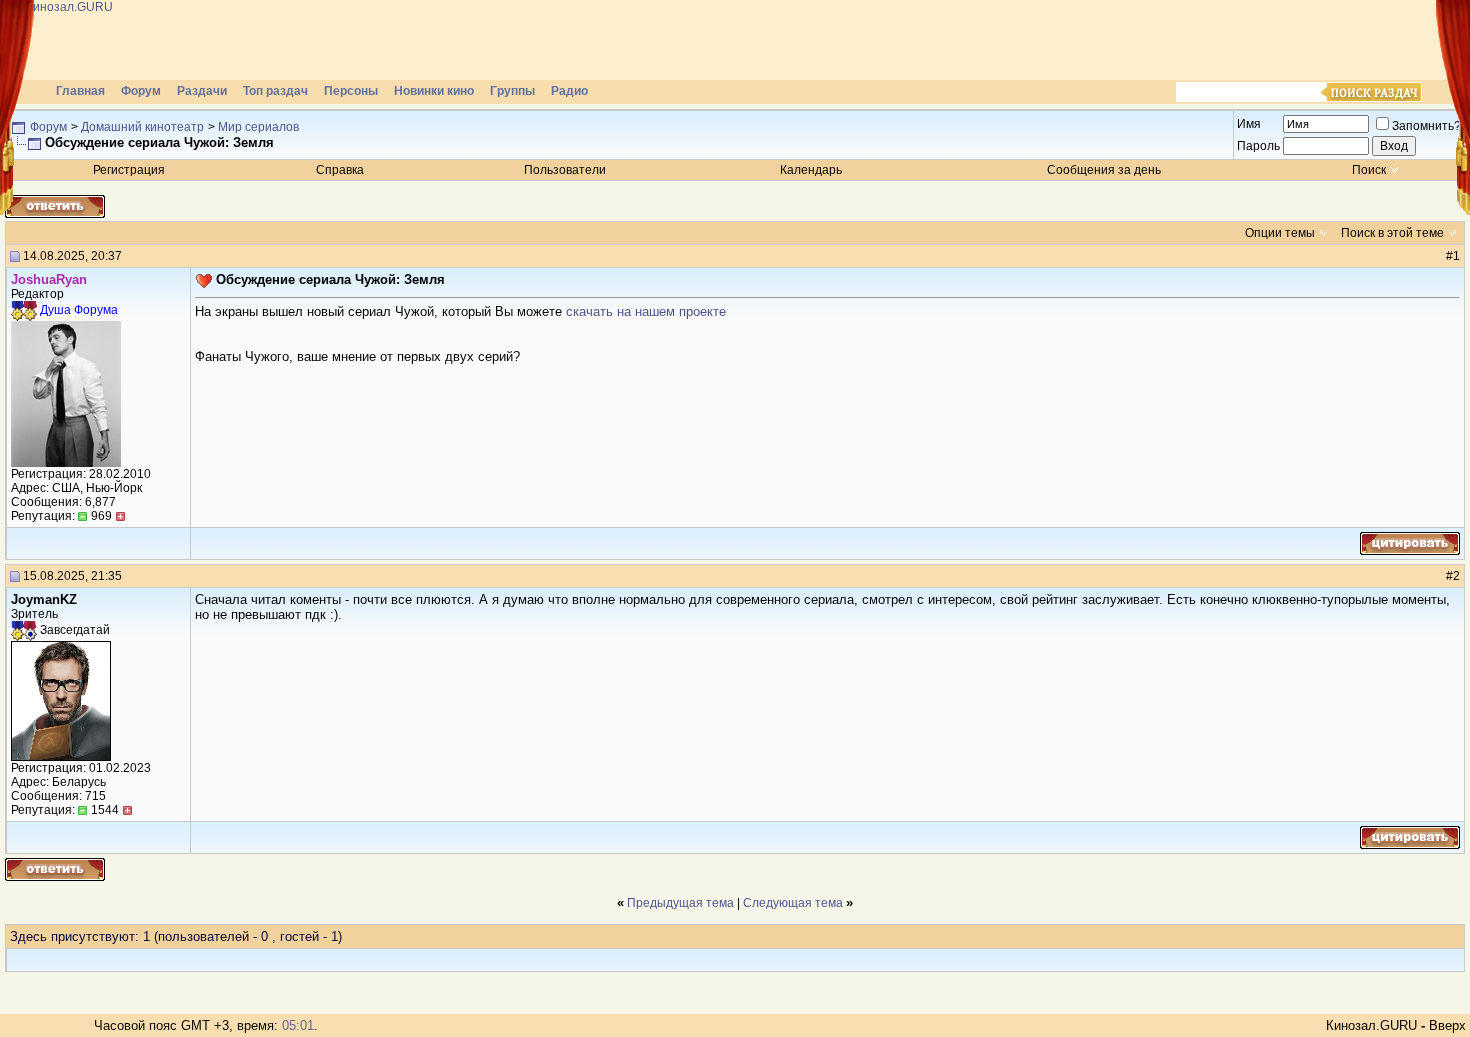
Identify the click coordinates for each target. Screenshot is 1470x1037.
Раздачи (202, 91)
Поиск (1369, 170)
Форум (141, 91)
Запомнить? (1426, 126)
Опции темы (1280, 233)
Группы (512, 91)
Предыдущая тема (680, 903)
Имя (1249, 124)
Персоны (351, 91)
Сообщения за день (1104, 170)
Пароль (1258, 146)
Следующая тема (793, 903)
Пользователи (565, 170)
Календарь (811, 170)
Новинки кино (434, 91)
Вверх (1447, 1025)
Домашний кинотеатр (142, 127)
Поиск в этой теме (1392, 233)
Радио (569, 91)
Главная (80, 91)
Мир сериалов (258, 127)
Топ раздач (275, 91)
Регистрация (129, 170)
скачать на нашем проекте (646, 311)
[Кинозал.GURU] (205, 40)
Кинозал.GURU (1371, 1025)
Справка (340, 170)
